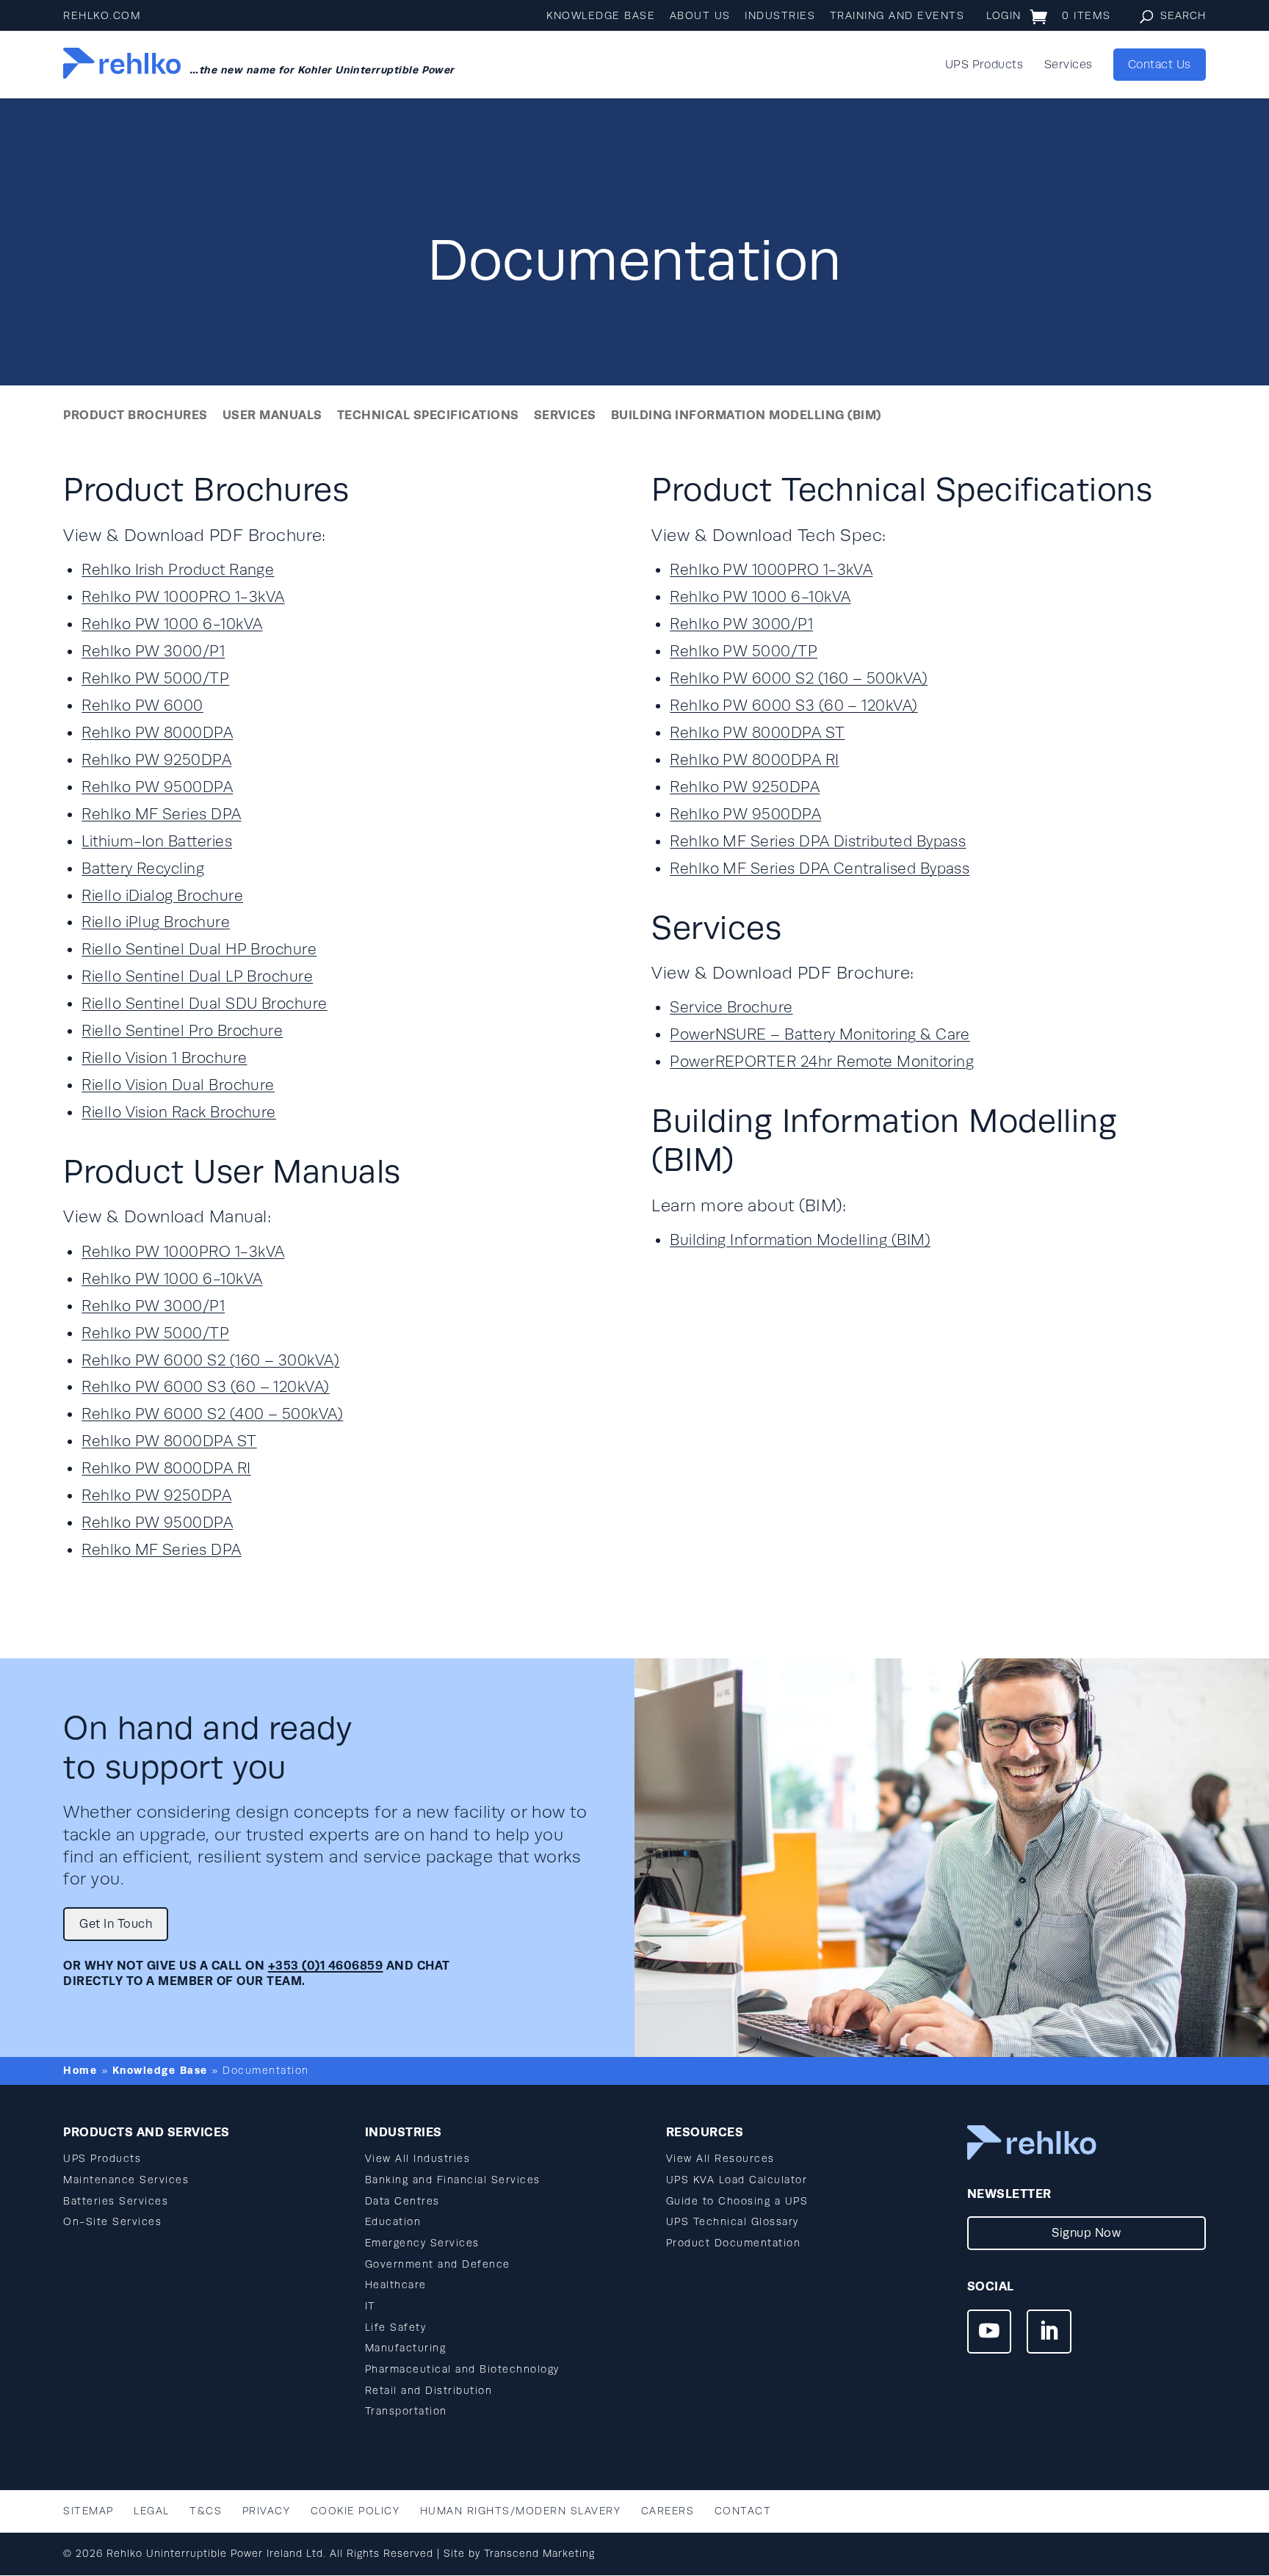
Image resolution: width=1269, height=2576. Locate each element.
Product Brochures (135, 415)
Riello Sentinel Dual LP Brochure (197, 977)
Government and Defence (438, 2264)
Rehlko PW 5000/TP (155, 679)
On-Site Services (112, 2222)
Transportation (406, 2411)
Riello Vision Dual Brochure (178, 1085)
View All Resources (720, 2159)
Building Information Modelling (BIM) (746, 415)
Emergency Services (422, 2243)
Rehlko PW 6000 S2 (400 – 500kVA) (212, 1414)
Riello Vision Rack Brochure (179, 1113)
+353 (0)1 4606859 (326, 1966)
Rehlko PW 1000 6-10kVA (172, 624)
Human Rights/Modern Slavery (521, 2511)
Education (393, 2222)
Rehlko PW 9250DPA (156, 760)
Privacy (267, 2511)
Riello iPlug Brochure (156, 922)
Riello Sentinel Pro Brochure (182, 1031)
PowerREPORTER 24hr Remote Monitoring (822, 1062)
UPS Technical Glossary (733, 2222)
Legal (152, 2511)
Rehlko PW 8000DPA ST (169, 1441)
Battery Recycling (143, 869)
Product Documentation (734, 2243)
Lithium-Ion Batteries (157, 842)
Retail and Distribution (429, 2391)
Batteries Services (116, 2201)
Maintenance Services (126, 2180)
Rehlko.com (102, 16)
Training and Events (897, 16)
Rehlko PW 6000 (142, 706)
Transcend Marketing (539, 2554)
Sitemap (88, 2511)
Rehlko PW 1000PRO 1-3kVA (183, 597)
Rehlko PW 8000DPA (157, 733)
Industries (780, 16)
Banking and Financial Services (453, 2180)
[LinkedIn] (1049, 2334)
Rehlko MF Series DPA (161, 814)
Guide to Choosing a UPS (737, 2201)
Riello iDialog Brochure (162, 896)
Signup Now (1086, 2233)
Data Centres (402, 2201)
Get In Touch (116, 1924)
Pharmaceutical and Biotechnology (462, 2369)
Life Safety (396, 2328)
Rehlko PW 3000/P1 (153, 652)
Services (1069, 65)
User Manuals (272, 415)
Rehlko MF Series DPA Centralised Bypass (820, 869)
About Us (700, 16)
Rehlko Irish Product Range (178, 570)
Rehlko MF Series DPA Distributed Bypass (818, 842)
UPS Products (984, 65)
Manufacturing (406, 2348)
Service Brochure (731, 1008)
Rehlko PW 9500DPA (157, 787)
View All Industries (418, 2159)
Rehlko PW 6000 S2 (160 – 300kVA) (210, 1361)
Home (80, 2070)
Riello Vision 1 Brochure (164, 1058)
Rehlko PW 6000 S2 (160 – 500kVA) (799, 679)
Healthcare (396, 2285)
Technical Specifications (428, 415)
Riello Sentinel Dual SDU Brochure (204, 1004)
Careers (668, 2511)
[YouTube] (989, 2334)
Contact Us (1160, 65)
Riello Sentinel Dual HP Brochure (199, 950)
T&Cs (206, 2511)
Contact (743, 2511)
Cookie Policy (355, 2511)
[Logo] (122, 65)
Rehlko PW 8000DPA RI (166, 1469)
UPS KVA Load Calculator (737, 2180)
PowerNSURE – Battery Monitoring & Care (820, 1035)
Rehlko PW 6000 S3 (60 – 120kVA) (205, 1387)
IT (370, 2306)
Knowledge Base (601, 16)
